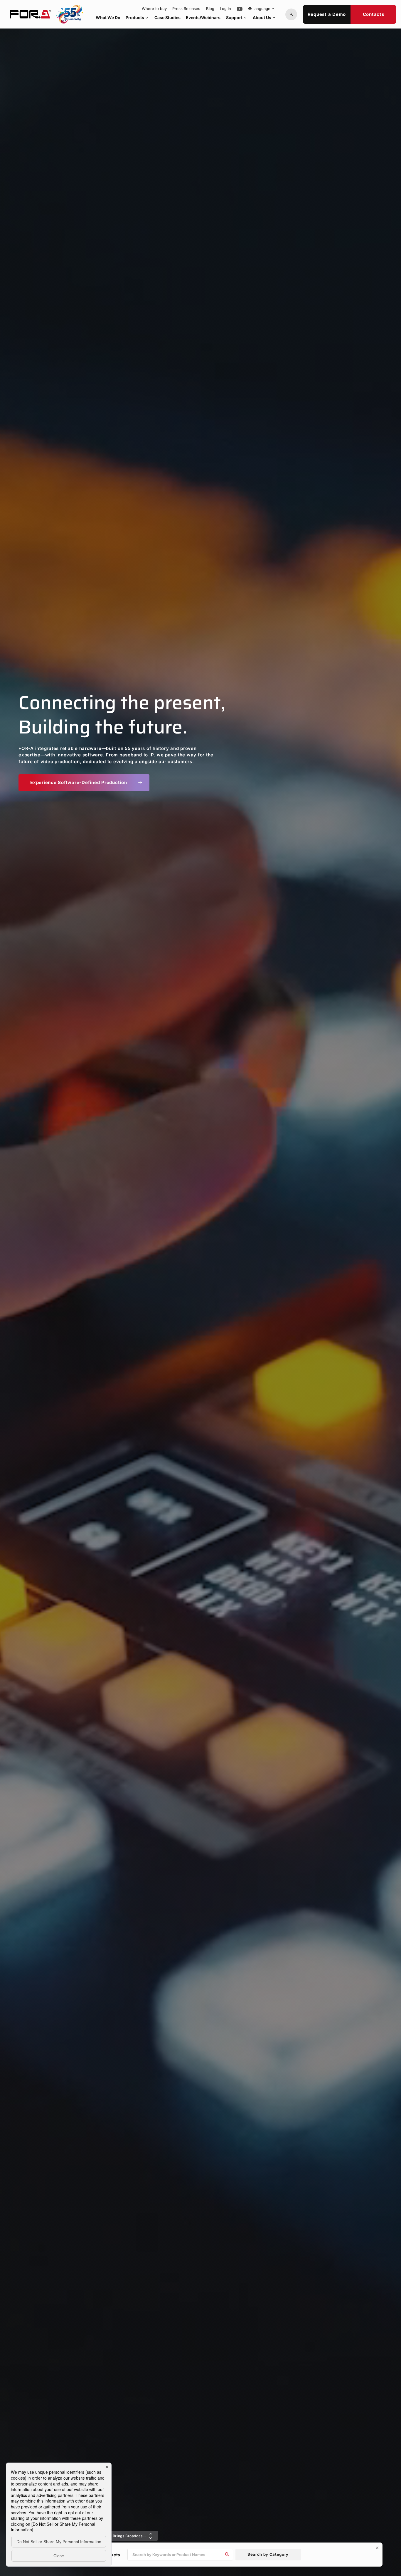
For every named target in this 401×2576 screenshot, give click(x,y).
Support (237, 17)
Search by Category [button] (268, 2554)
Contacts (374, 14)
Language (261, 9)
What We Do (108, 17)
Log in (225, 9)
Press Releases (186, 9)
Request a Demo (327, 14)
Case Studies (167, 17)
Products (137, 17)
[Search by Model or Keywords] (291, 14)
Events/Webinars (203, 17)
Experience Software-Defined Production (86, 782)
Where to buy (154, 9)
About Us (264, 17)
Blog (210, 9)
